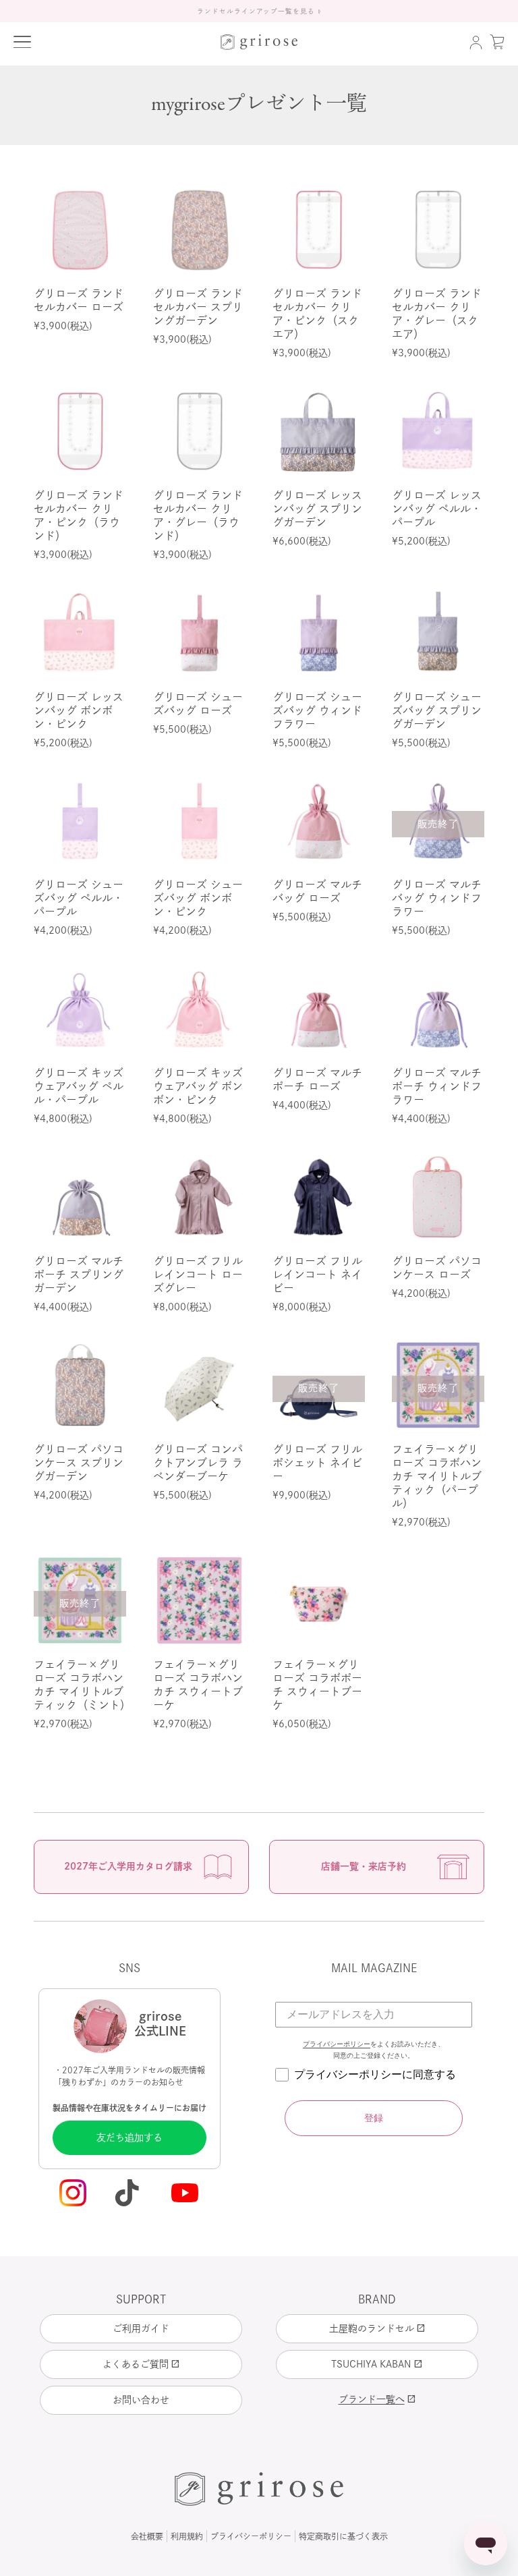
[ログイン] (476, 42)
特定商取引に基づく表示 (343, 2536)
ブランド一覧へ (377, 2399)
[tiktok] (129, 2194)
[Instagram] (73, 2194)
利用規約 (187, 2536)
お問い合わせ (141, 2400)
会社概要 (147, 2536)
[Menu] (22, 42)
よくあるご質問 (141, 2364)
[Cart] (497, 42)
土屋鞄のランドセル (377, 2328)
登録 (374, 2118)
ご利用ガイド (141, 2328)
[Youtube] (186, 2194)
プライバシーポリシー (337, 2044)
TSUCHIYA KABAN (377, 2364)
